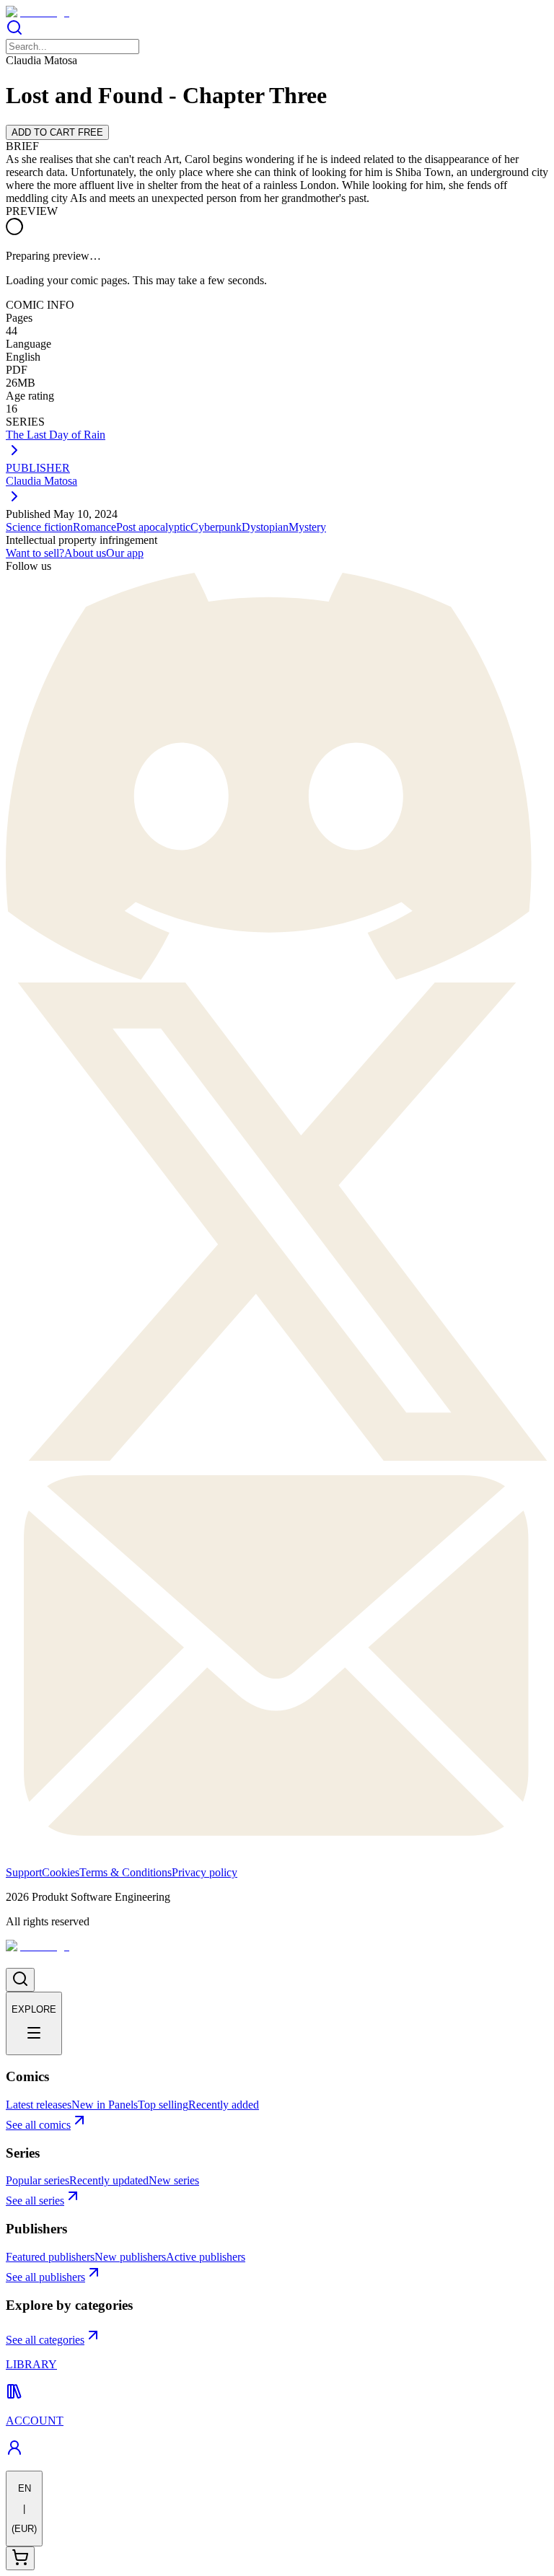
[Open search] (20, 1980)
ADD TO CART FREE (57, 132)
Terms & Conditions (126, 1872)
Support (24, 1872)
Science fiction (39, 527)
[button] (277, 29)
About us (85, 553)
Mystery (307, 527)
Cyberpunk (216, 527)
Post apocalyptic (153, 527)
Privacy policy (205, 1872)
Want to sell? (35, 553)
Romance (94, 527)
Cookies (61, 1872)
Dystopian (265, 527)
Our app (125, 553)
